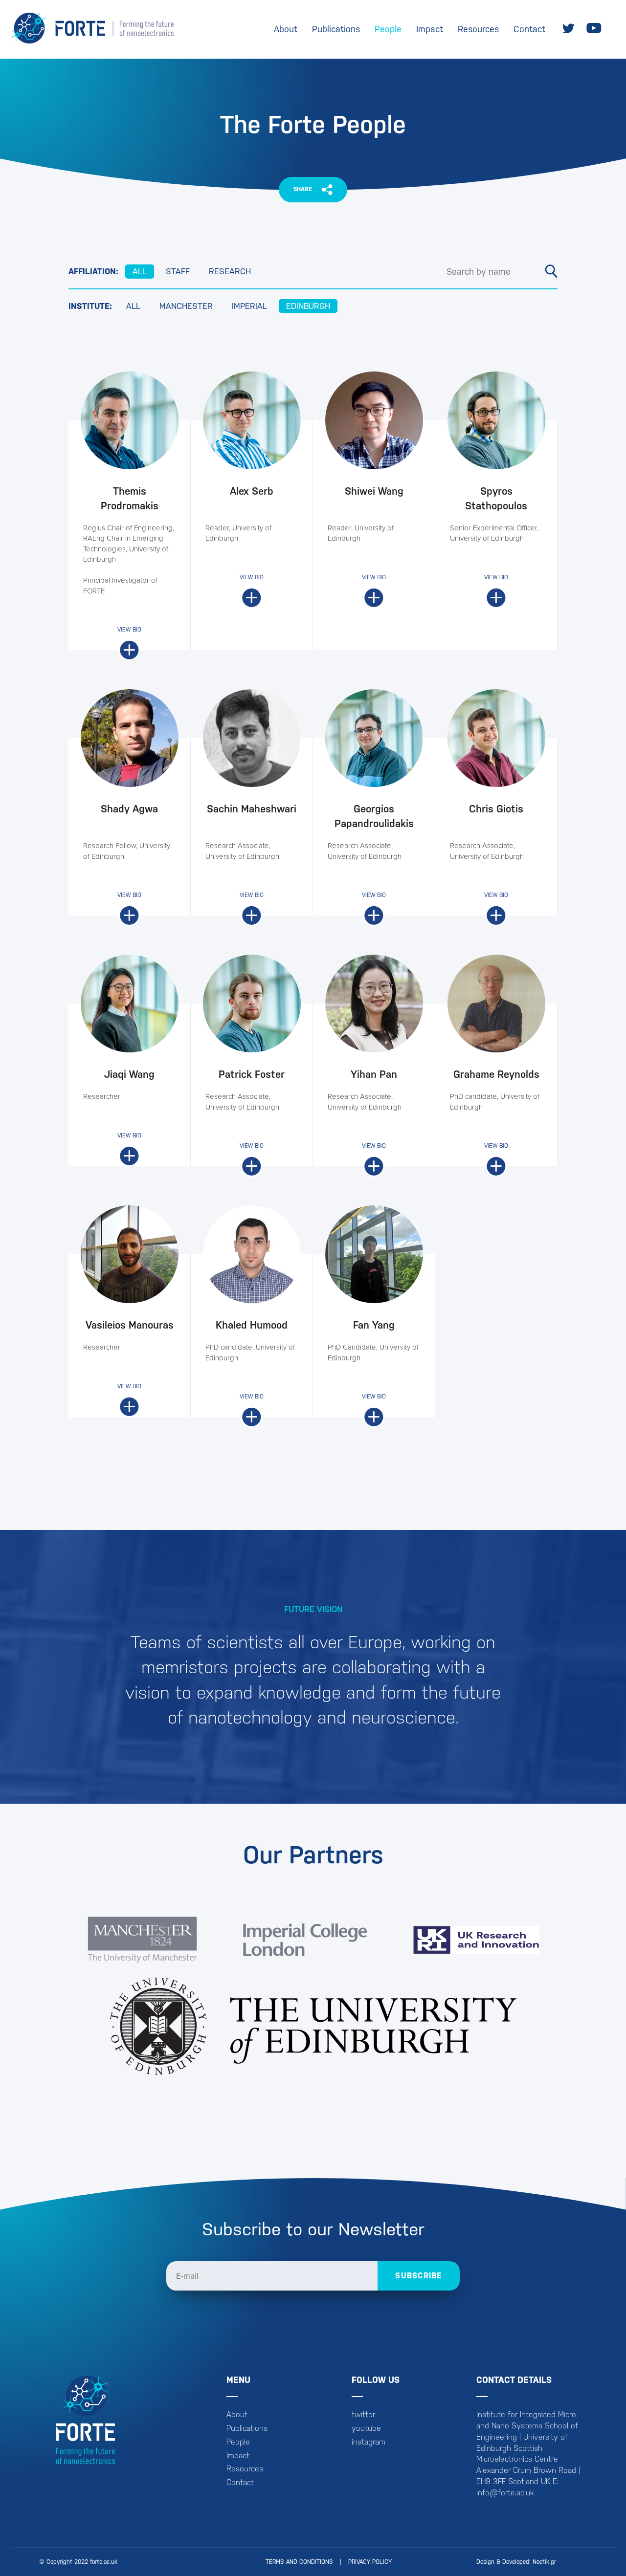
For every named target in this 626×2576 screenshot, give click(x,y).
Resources (478, 29)
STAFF (178, 271)
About (286, 29)
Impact (430, 29)
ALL (140, 271)
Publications (336, 29)
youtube (366, 2428)
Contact (529, 29)
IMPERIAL (249, 306)
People (388, 29)
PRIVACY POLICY (370, 2562)
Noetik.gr (544, 2562)
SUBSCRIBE (419, 2276)
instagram (369, 2442)
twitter (363, 2414)
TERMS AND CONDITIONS (299, 2562)
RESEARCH (230, 271)
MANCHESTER (186, 306)
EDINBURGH (308, 306)
